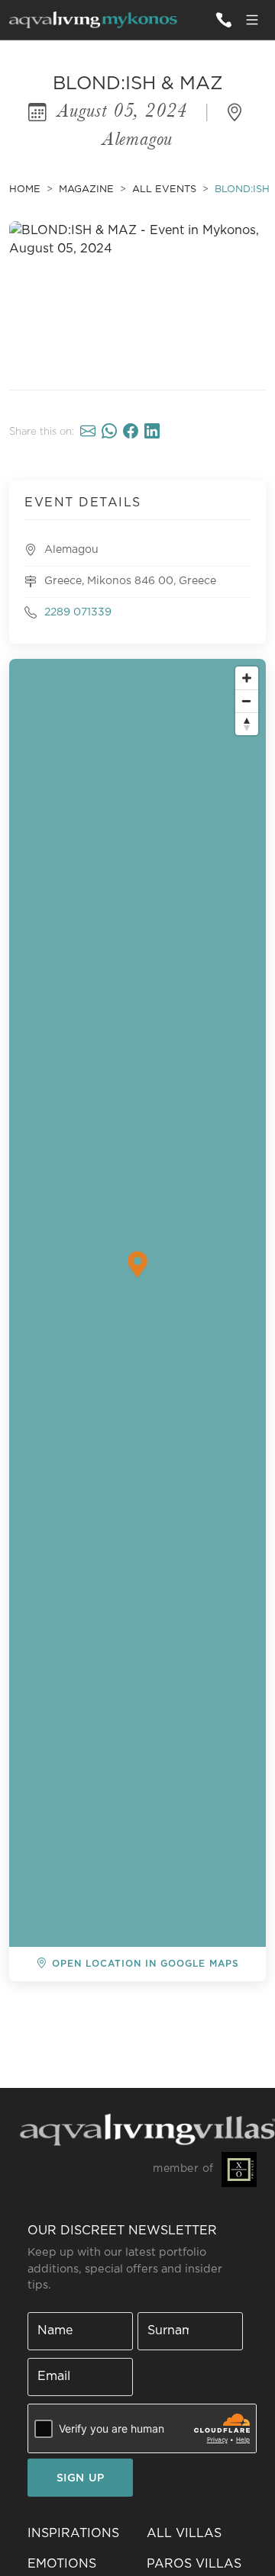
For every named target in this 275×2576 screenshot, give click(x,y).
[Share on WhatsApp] (109, 432)
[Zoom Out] (247, 701)
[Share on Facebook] (131, 432)
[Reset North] (247, 724)
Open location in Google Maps (146, 1964)
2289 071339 (78, 612)
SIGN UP (81, 2478)
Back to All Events (86, 2006)
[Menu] (252, 20)
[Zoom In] (247, 678)
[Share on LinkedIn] (152, 432)
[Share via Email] (88, 432)
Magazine (86, 190)
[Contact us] (223, 20)
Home (25, 190)
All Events (164, 190)
